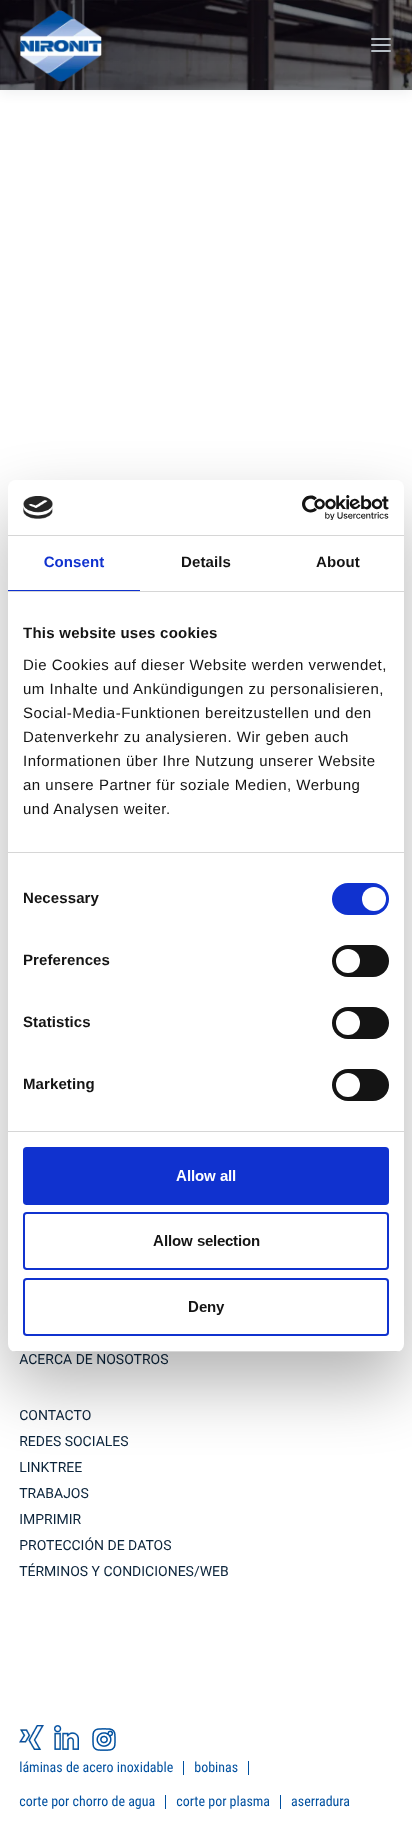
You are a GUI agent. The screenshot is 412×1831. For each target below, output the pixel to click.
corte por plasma (223, 1802)
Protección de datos (95, 1546)
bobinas (216, 1768)
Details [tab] (206, 562)
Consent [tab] (74, 562)
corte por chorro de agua (87, 1802)
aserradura (320, 1802)
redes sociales (73, 1442)
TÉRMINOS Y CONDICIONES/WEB (124, 1572)
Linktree (50, 1468)
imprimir (50, 1520)
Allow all (206, 1175)
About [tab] (338, 562)
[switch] (360, 961)
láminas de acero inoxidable (96, 1768)
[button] (379, 45)
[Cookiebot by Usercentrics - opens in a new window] (301, 508)
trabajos (54, 1494)
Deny (206, 1306)
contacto (55, 1416)
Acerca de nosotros (93, 1360)
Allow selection (206, 1240)
